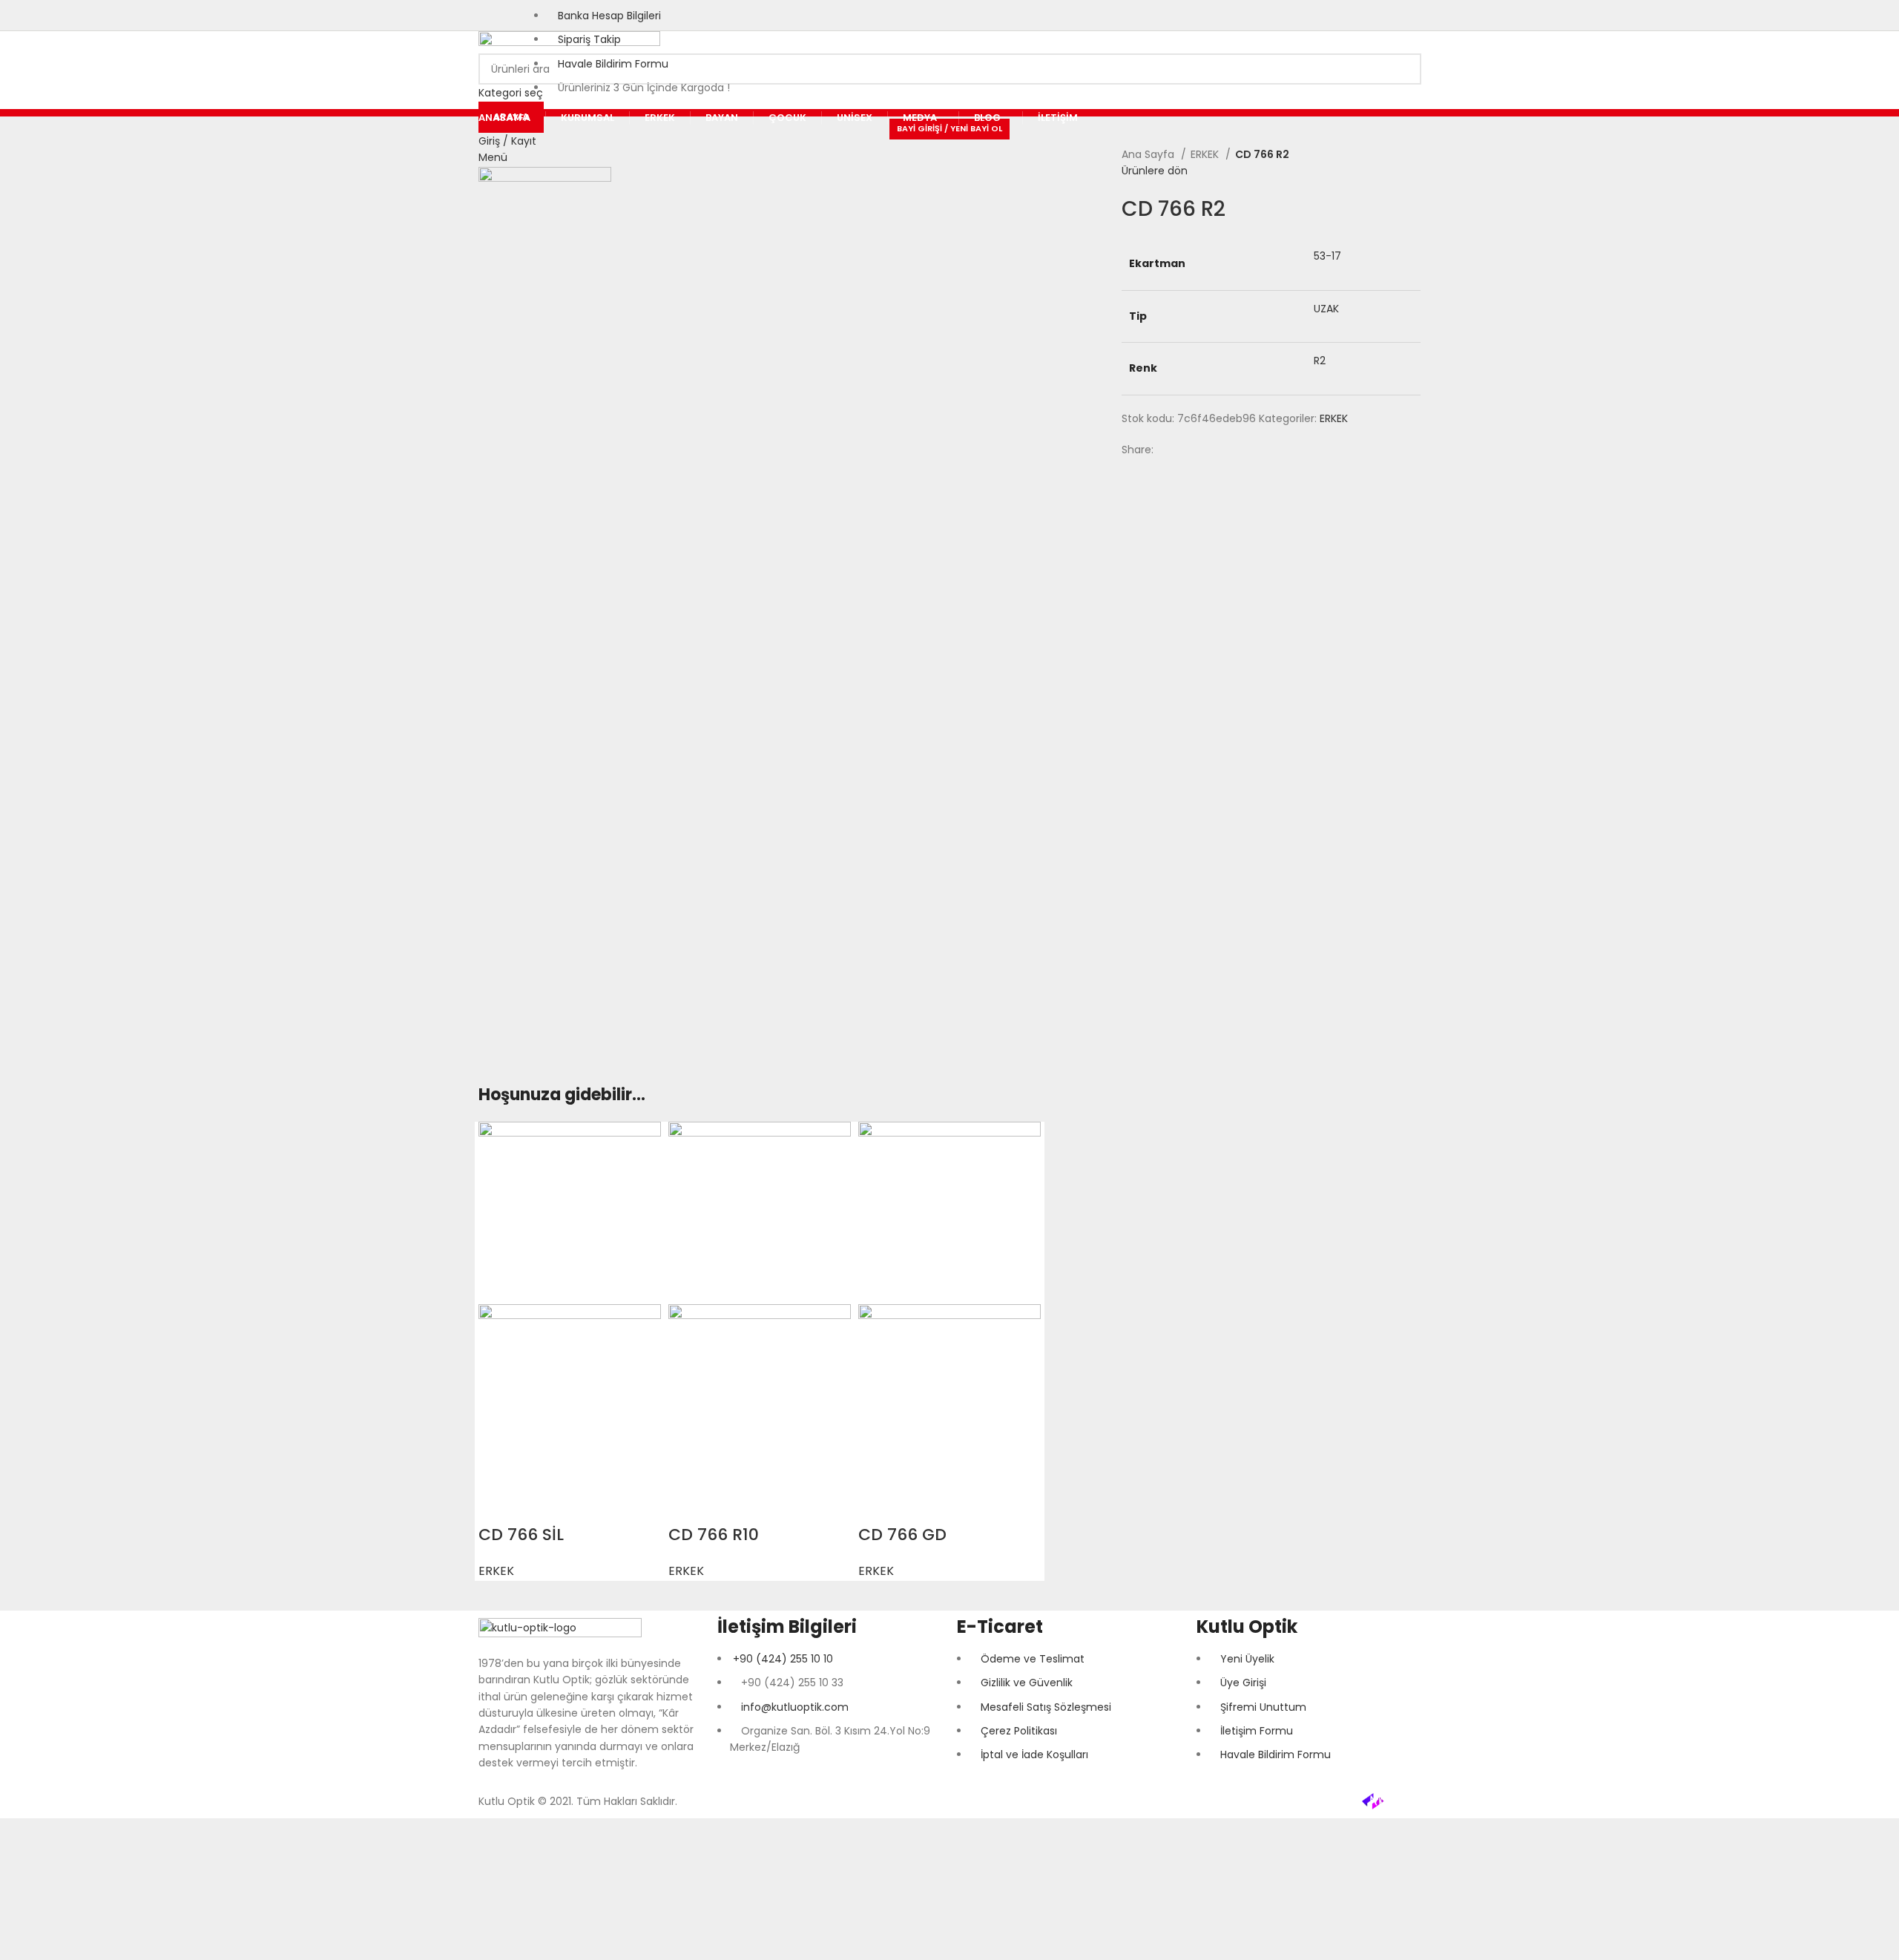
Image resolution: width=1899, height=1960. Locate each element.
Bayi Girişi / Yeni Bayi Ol (949, 128)
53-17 (1327, 256)
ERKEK (1206, 154)
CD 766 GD (902, 1535)
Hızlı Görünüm (497, 1505)
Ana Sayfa (1149, 154)
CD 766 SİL (521, 1535)
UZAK (1326, 309)
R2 (1320, 361)
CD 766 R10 (714, 1535)
